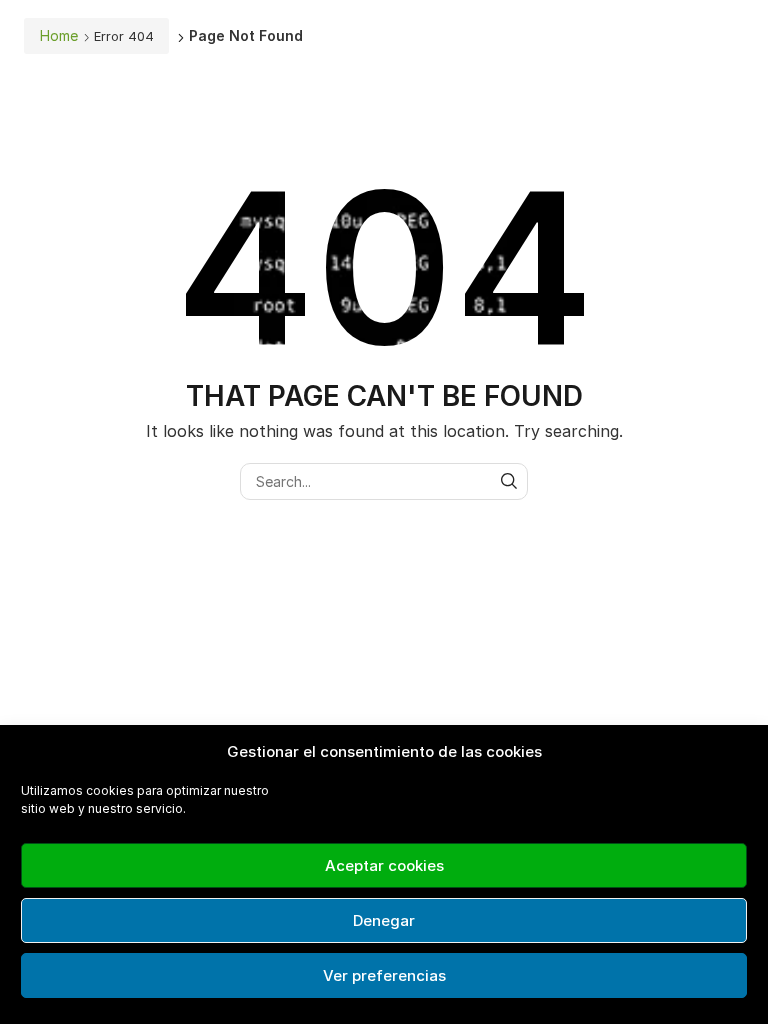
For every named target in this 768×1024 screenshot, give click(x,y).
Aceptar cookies (384, 865)
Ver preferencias (384, 975)
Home (59, 35)
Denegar (384, 920)
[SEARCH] (509, 481)
